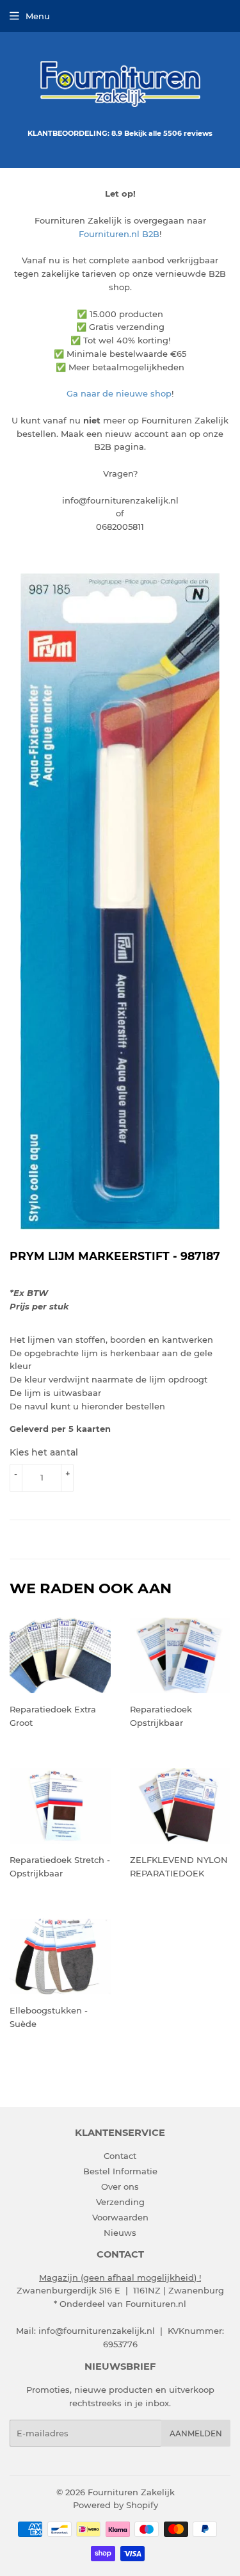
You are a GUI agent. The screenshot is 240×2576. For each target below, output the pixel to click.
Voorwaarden (120, 2217)
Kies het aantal (44, 1452)
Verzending (120, 2202)
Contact (120, 2156)
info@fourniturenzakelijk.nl (97, 2331)
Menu (38, 16)
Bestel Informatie (120, 2171)
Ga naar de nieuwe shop (119, 393)
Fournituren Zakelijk (131, 2492)
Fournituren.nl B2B (119, 234)
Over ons (120, 2186)
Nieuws (120, 2233)
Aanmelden (196, 2433)
